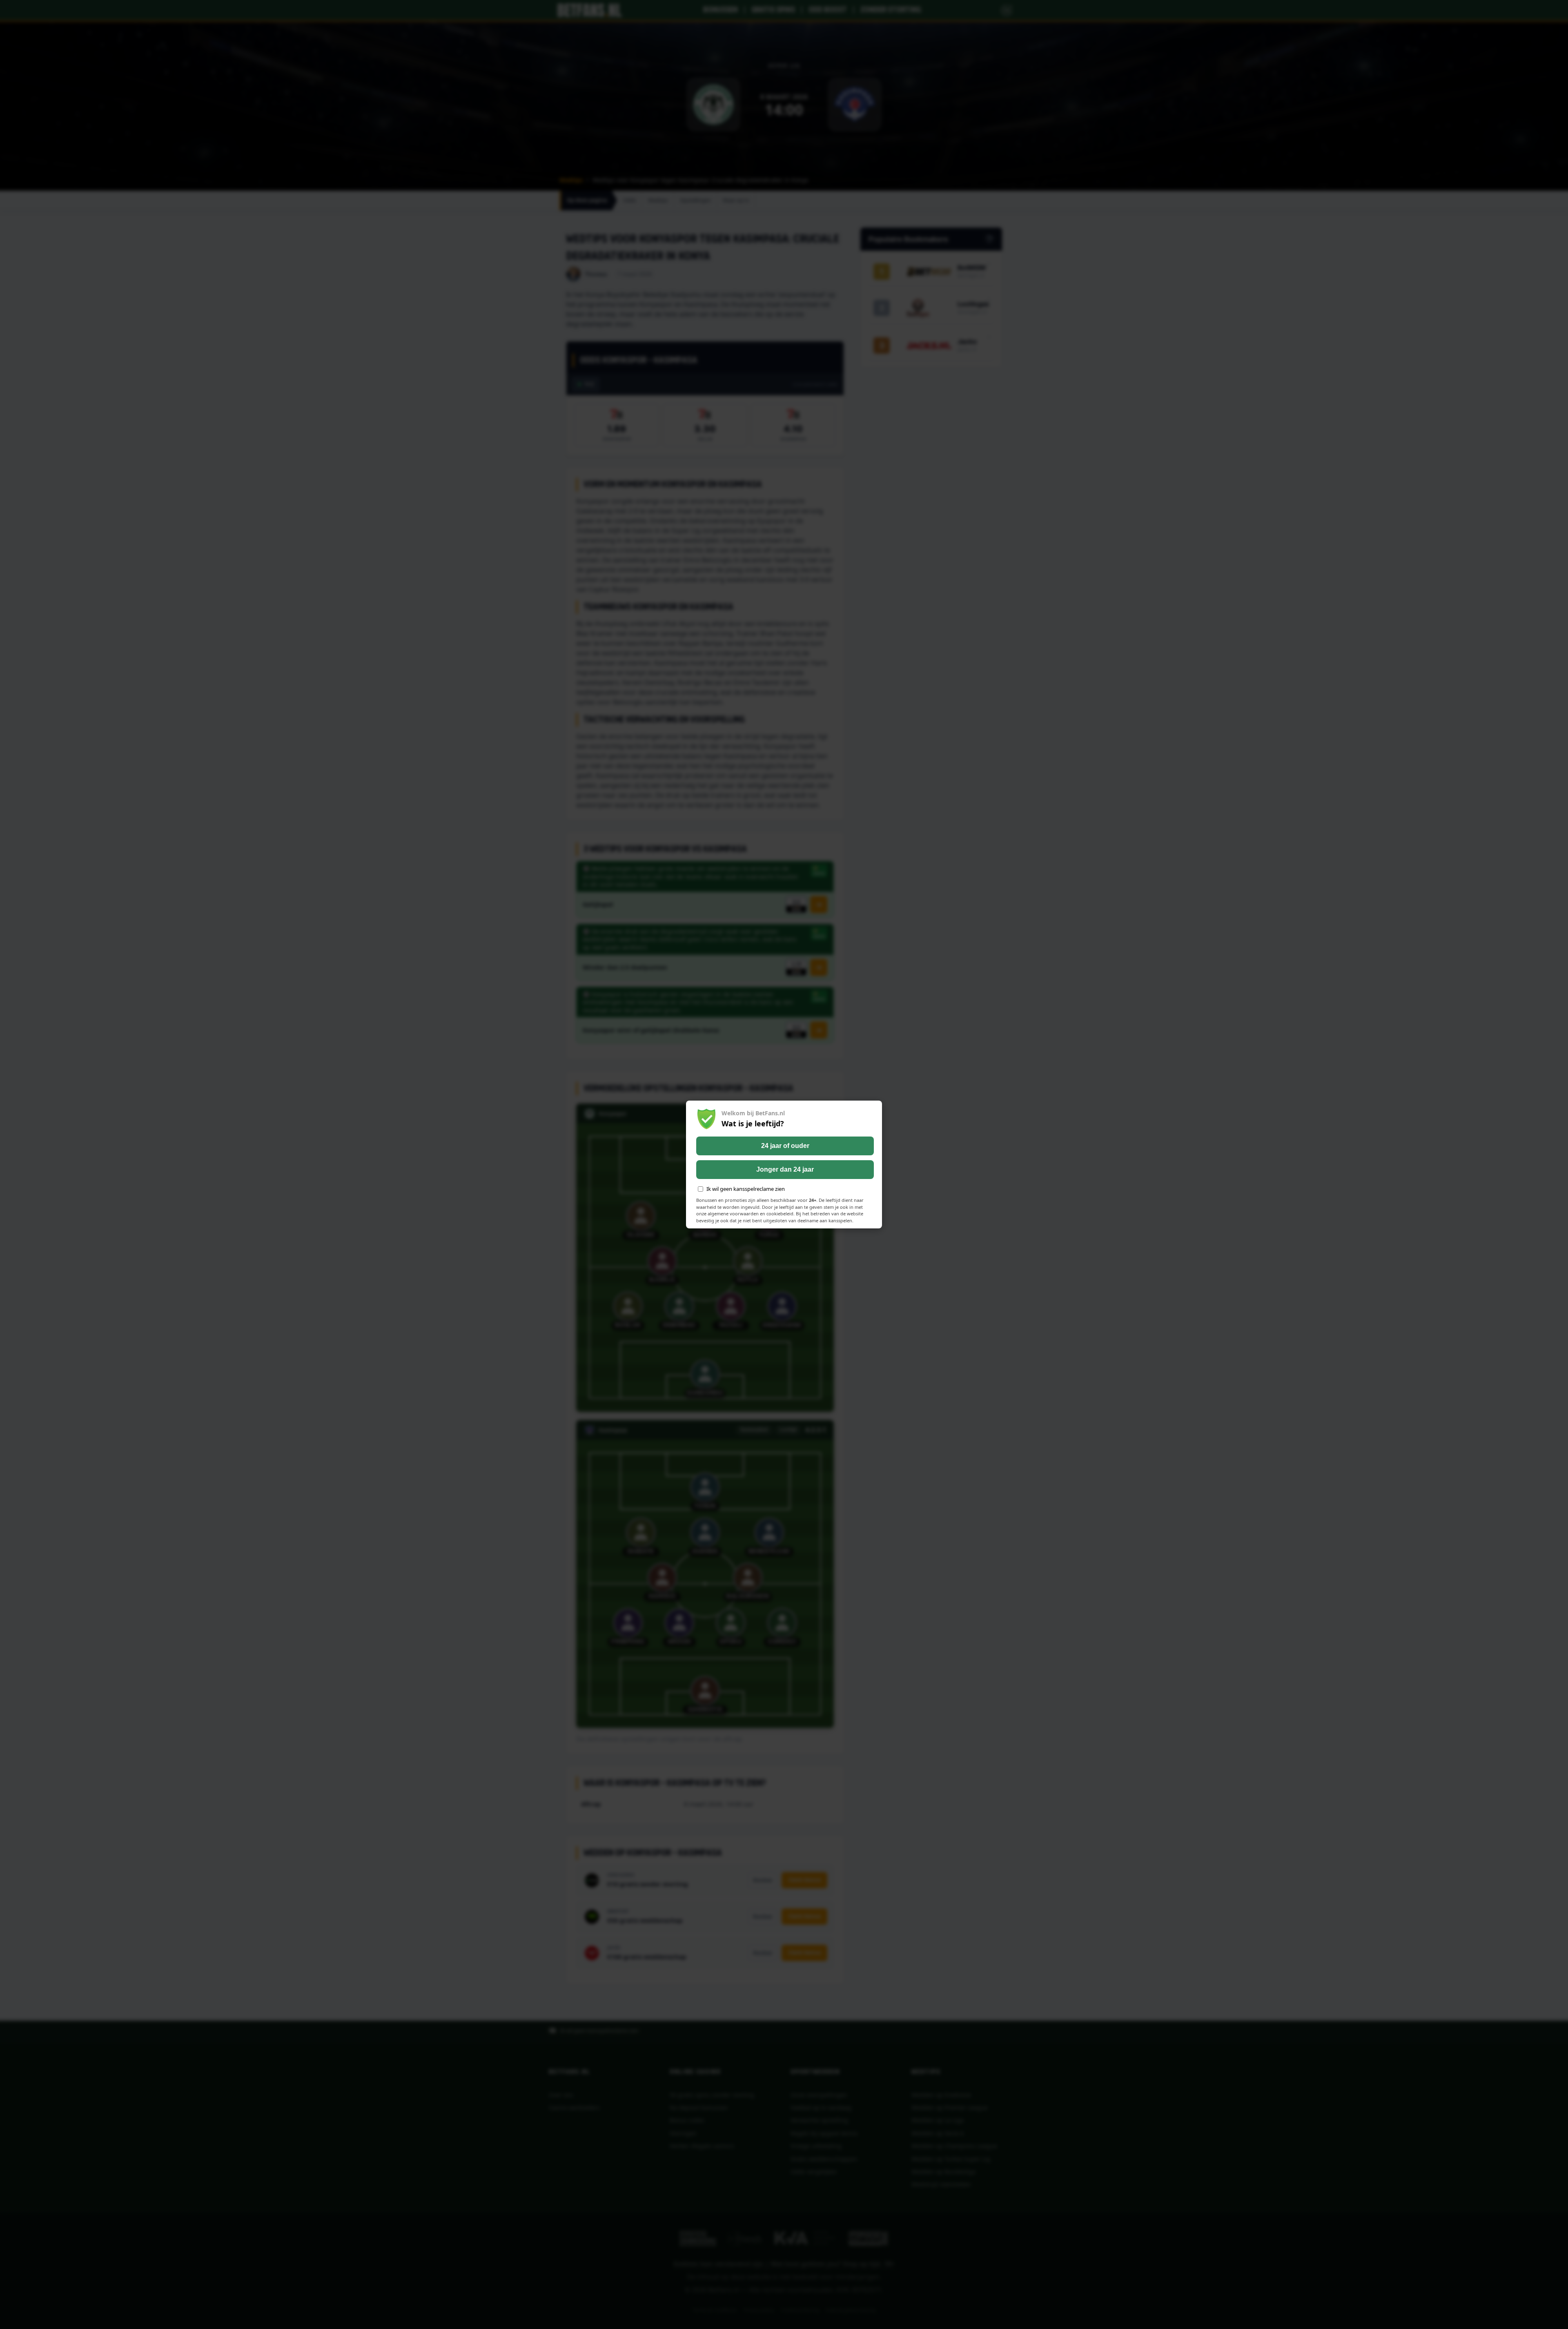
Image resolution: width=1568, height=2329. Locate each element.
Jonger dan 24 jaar (785, 1169)
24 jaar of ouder (785, 1146)
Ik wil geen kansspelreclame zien (746, 1189)
